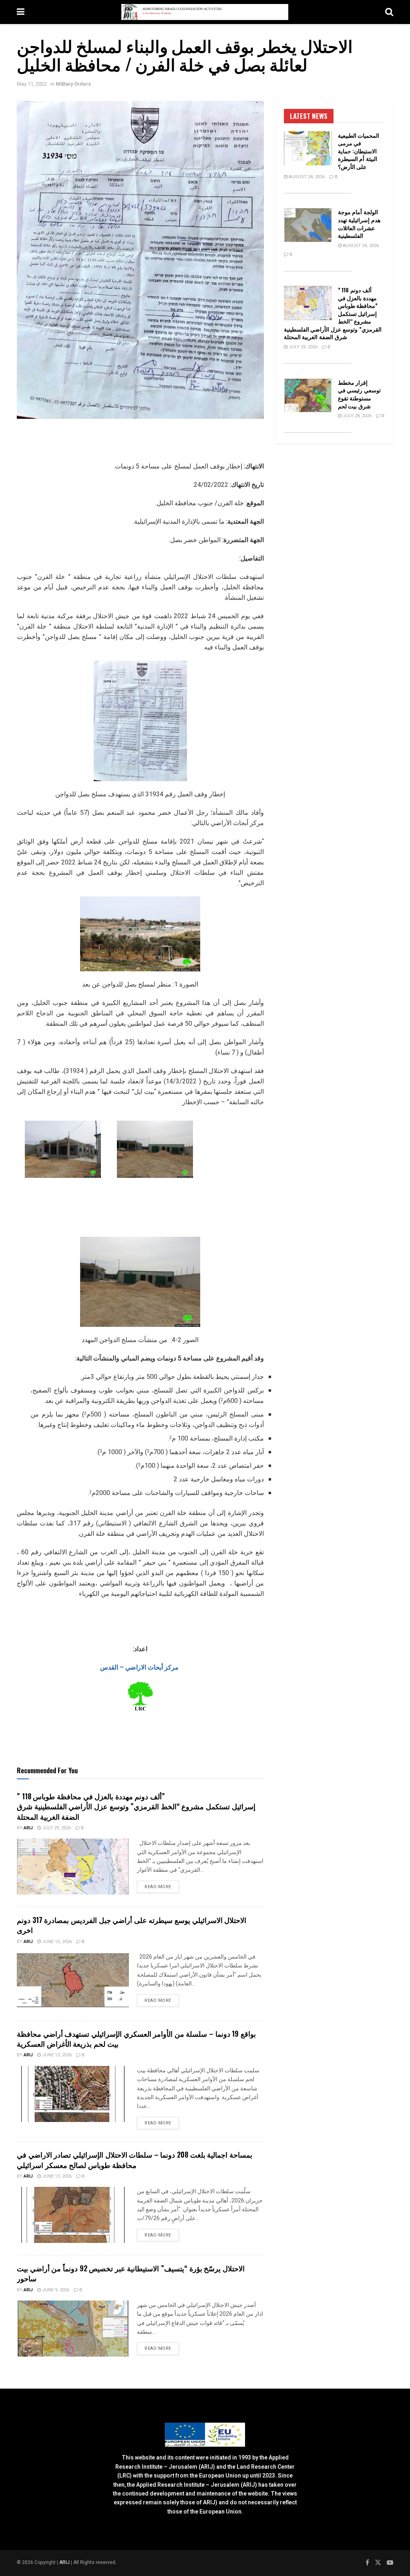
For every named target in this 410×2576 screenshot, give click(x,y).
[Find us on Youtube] (390, 2563)
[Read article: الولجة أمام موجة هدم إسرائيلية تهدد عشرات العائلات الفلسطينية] (308, 225)
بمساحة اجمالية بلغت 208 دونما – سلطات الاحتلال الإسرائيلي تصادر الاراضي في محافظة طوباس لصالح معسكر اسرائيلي (135, 2159)
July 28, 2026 (357, 416)
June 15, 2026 (56, 1942)
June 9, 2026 (55, 2290)
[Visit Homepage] (205, 12)
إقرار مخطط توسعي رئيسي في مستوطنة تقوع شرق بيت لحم (359, 394)
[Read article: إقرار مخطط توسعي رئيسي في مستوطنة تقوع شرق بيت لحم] (308, 396)
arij (28, 1828)
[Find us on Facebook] (367, 2563)
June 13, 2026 (56, 2055)
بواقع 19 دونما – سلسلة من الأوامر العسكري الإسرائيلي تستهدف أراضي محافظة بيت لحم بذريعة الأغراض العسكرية (136, 2038)
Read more (162, 1887)
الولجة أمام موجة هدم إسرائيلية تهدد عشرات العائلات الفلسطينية (359, 223)
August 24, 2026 (306, 177)
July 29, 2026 (56, 1828)
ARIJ (65, 2562)
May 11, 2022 (32, 84)
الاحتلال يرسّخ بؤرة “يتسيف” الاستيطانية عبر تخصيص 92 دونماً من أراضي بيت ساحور (131, 2273)
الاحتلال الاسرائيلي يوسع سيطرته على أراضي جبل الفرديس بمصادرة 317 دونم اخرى (132, 1925)
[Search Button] (389, 12)
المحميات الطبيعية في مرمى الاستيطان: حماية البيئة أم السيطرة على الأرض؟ (359, 151)
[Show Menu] (21, 12)
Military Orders (73, 84)
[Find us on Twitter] (378, 2563)
